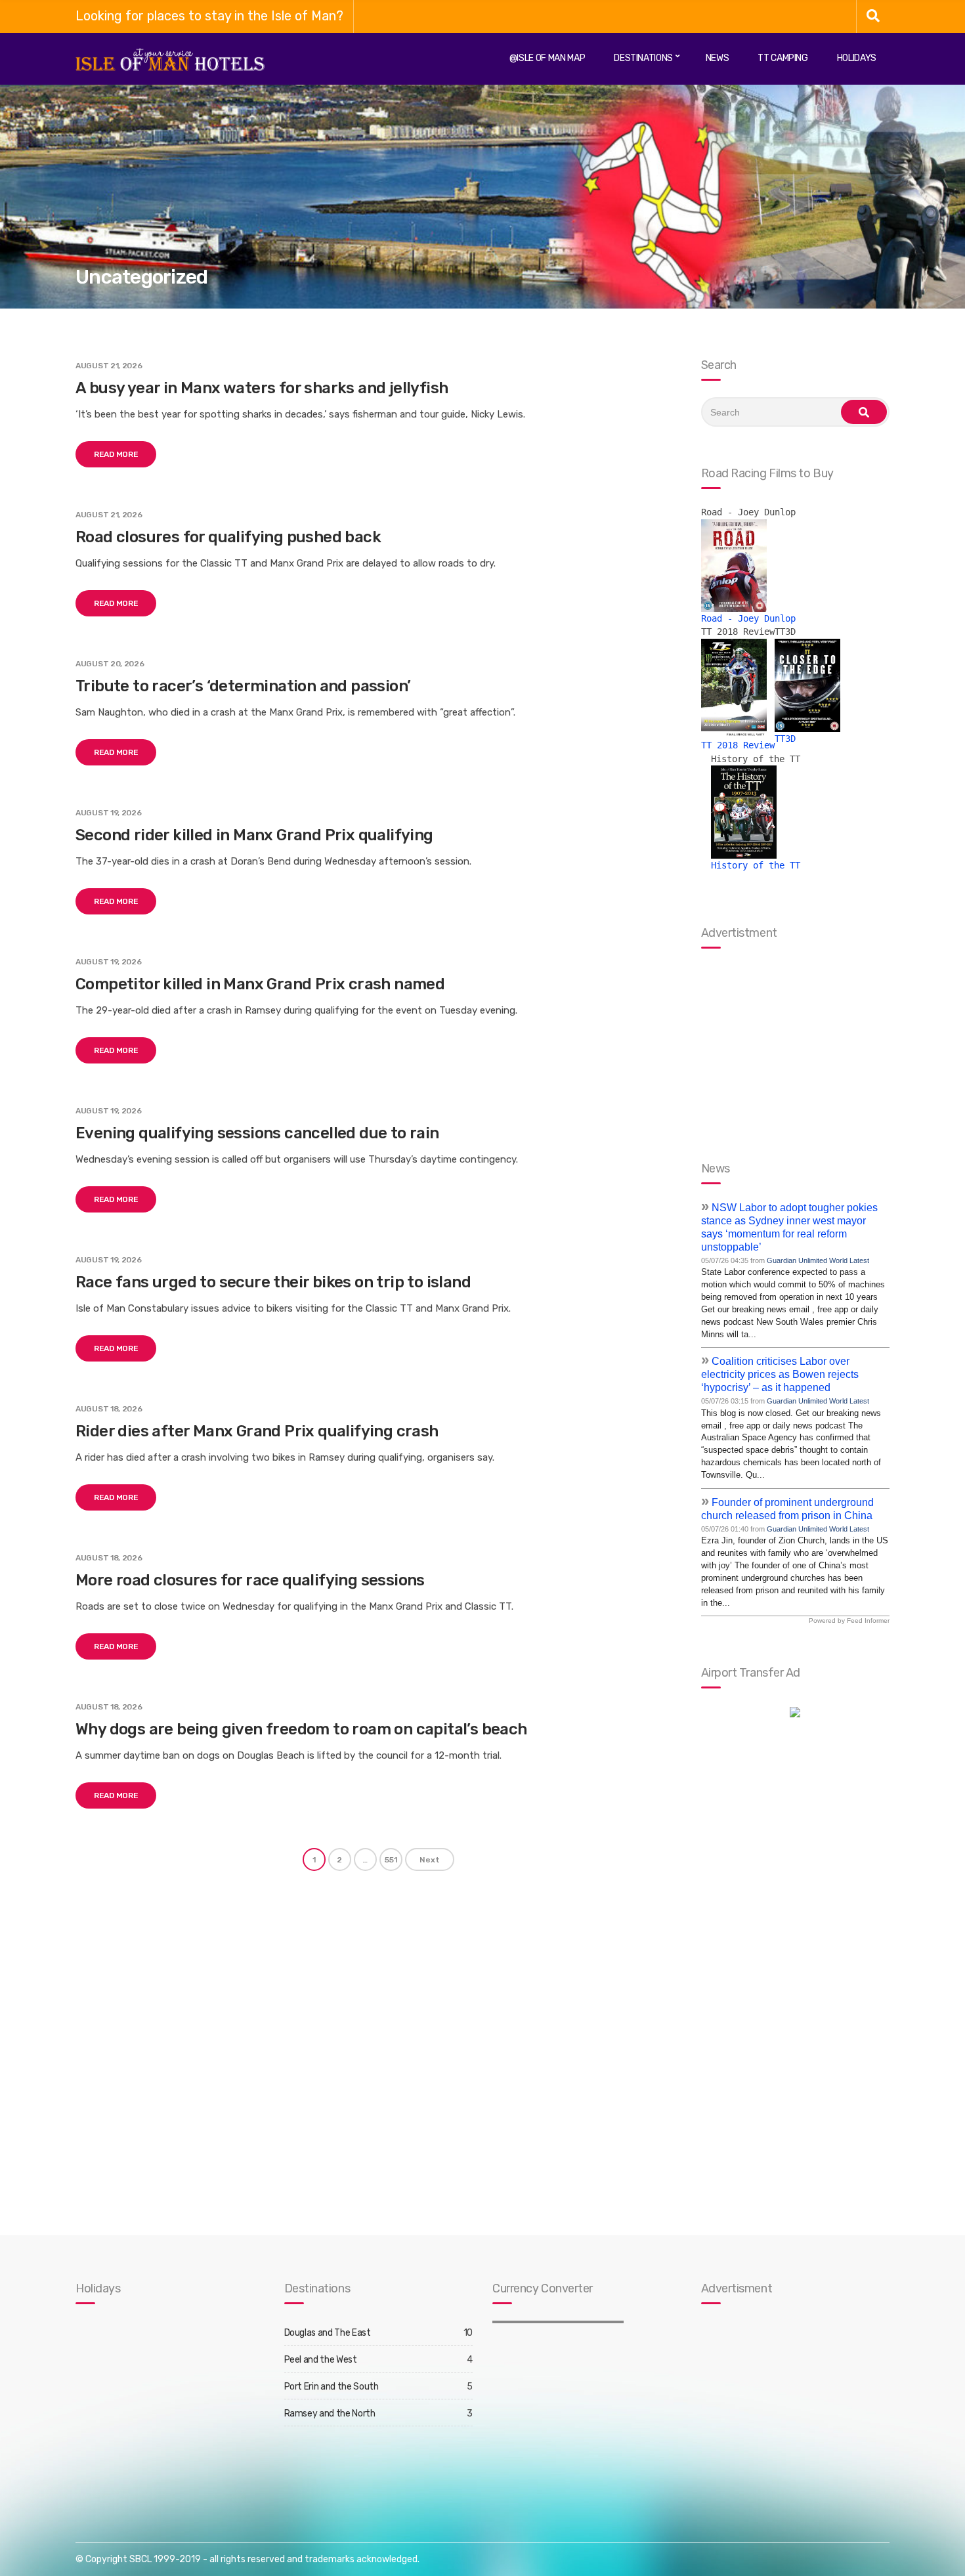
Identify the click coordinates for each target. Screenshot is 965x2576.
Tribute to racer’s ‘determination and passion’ (243, 686)
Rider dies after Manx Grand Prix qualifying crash (257, 1431)
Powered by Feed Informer (849, 1621)
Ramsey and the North (330, 2414)
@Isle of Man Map (547, 58)
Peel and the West (321, 2360)
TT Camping (783, 58)
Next (430, 1860)
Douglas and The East (328, 2333)
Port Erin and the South (332, 2387)
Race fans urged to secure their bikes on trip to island (273, 1282)
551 (391, 1860)
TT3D (785, 739)
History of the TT (756, 865)
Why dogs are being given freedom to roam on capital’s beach (301, 1729)
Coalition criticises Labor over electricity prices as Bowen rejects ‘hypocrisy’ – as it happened (780, 1374)
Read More (116, 454)
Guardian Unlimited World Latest (818, 1260)
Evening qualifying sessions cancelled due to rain (257, 1133)
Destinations (643, 58)
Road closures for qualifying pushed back (228, 537)
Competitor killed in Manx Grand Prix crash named (260, 984)
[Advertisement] (783, 2410)
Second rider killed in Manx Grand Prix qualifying (254, 835)
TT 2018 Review (738, 745)
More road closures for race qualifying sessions (250, 1580)
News (718, 58)
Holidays (857, 58)
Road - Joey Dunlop (748, 618)
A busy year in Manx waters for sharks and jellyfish (262, 388)
